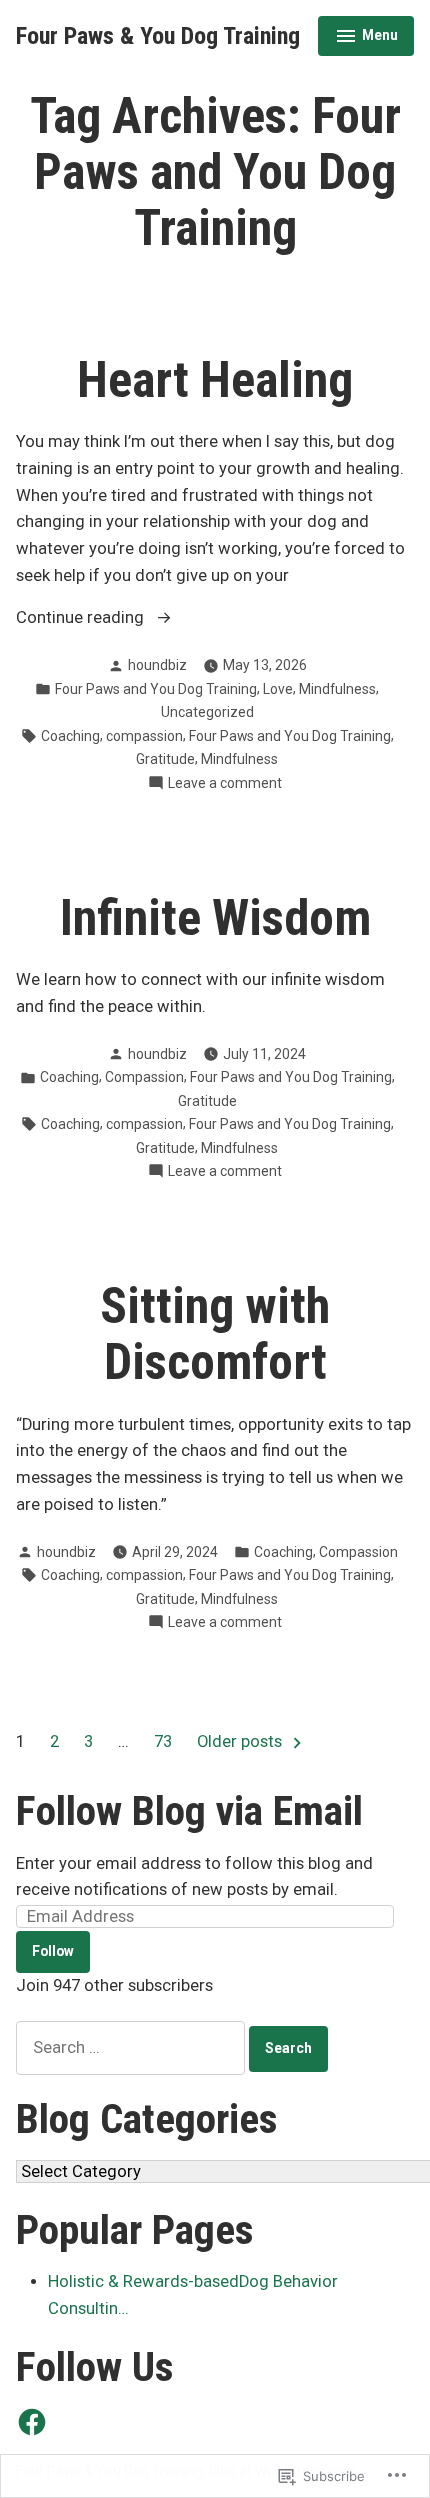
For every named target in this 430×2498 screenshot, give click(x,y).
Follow (53, 1951)
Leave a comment (225, 784)
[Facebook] (32, 2422)
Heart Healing (215, 380)
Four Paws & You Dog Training (158, 36)
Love (278, 689)
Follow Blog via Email (189, 1811)
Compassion (144, 1077)
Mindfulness (337, 689)
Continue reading (82, 619)
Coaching (70, 736)
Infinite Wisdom (215, 918)
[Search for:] (132, 2047)
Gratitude (165, 759)
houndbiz (157, 665)
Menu (366, 38)
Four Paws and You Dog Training (156, 689)
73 (163, 1741)
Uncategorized (207, 712)
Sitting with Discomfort (215, 1334)
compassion (144, 736)
